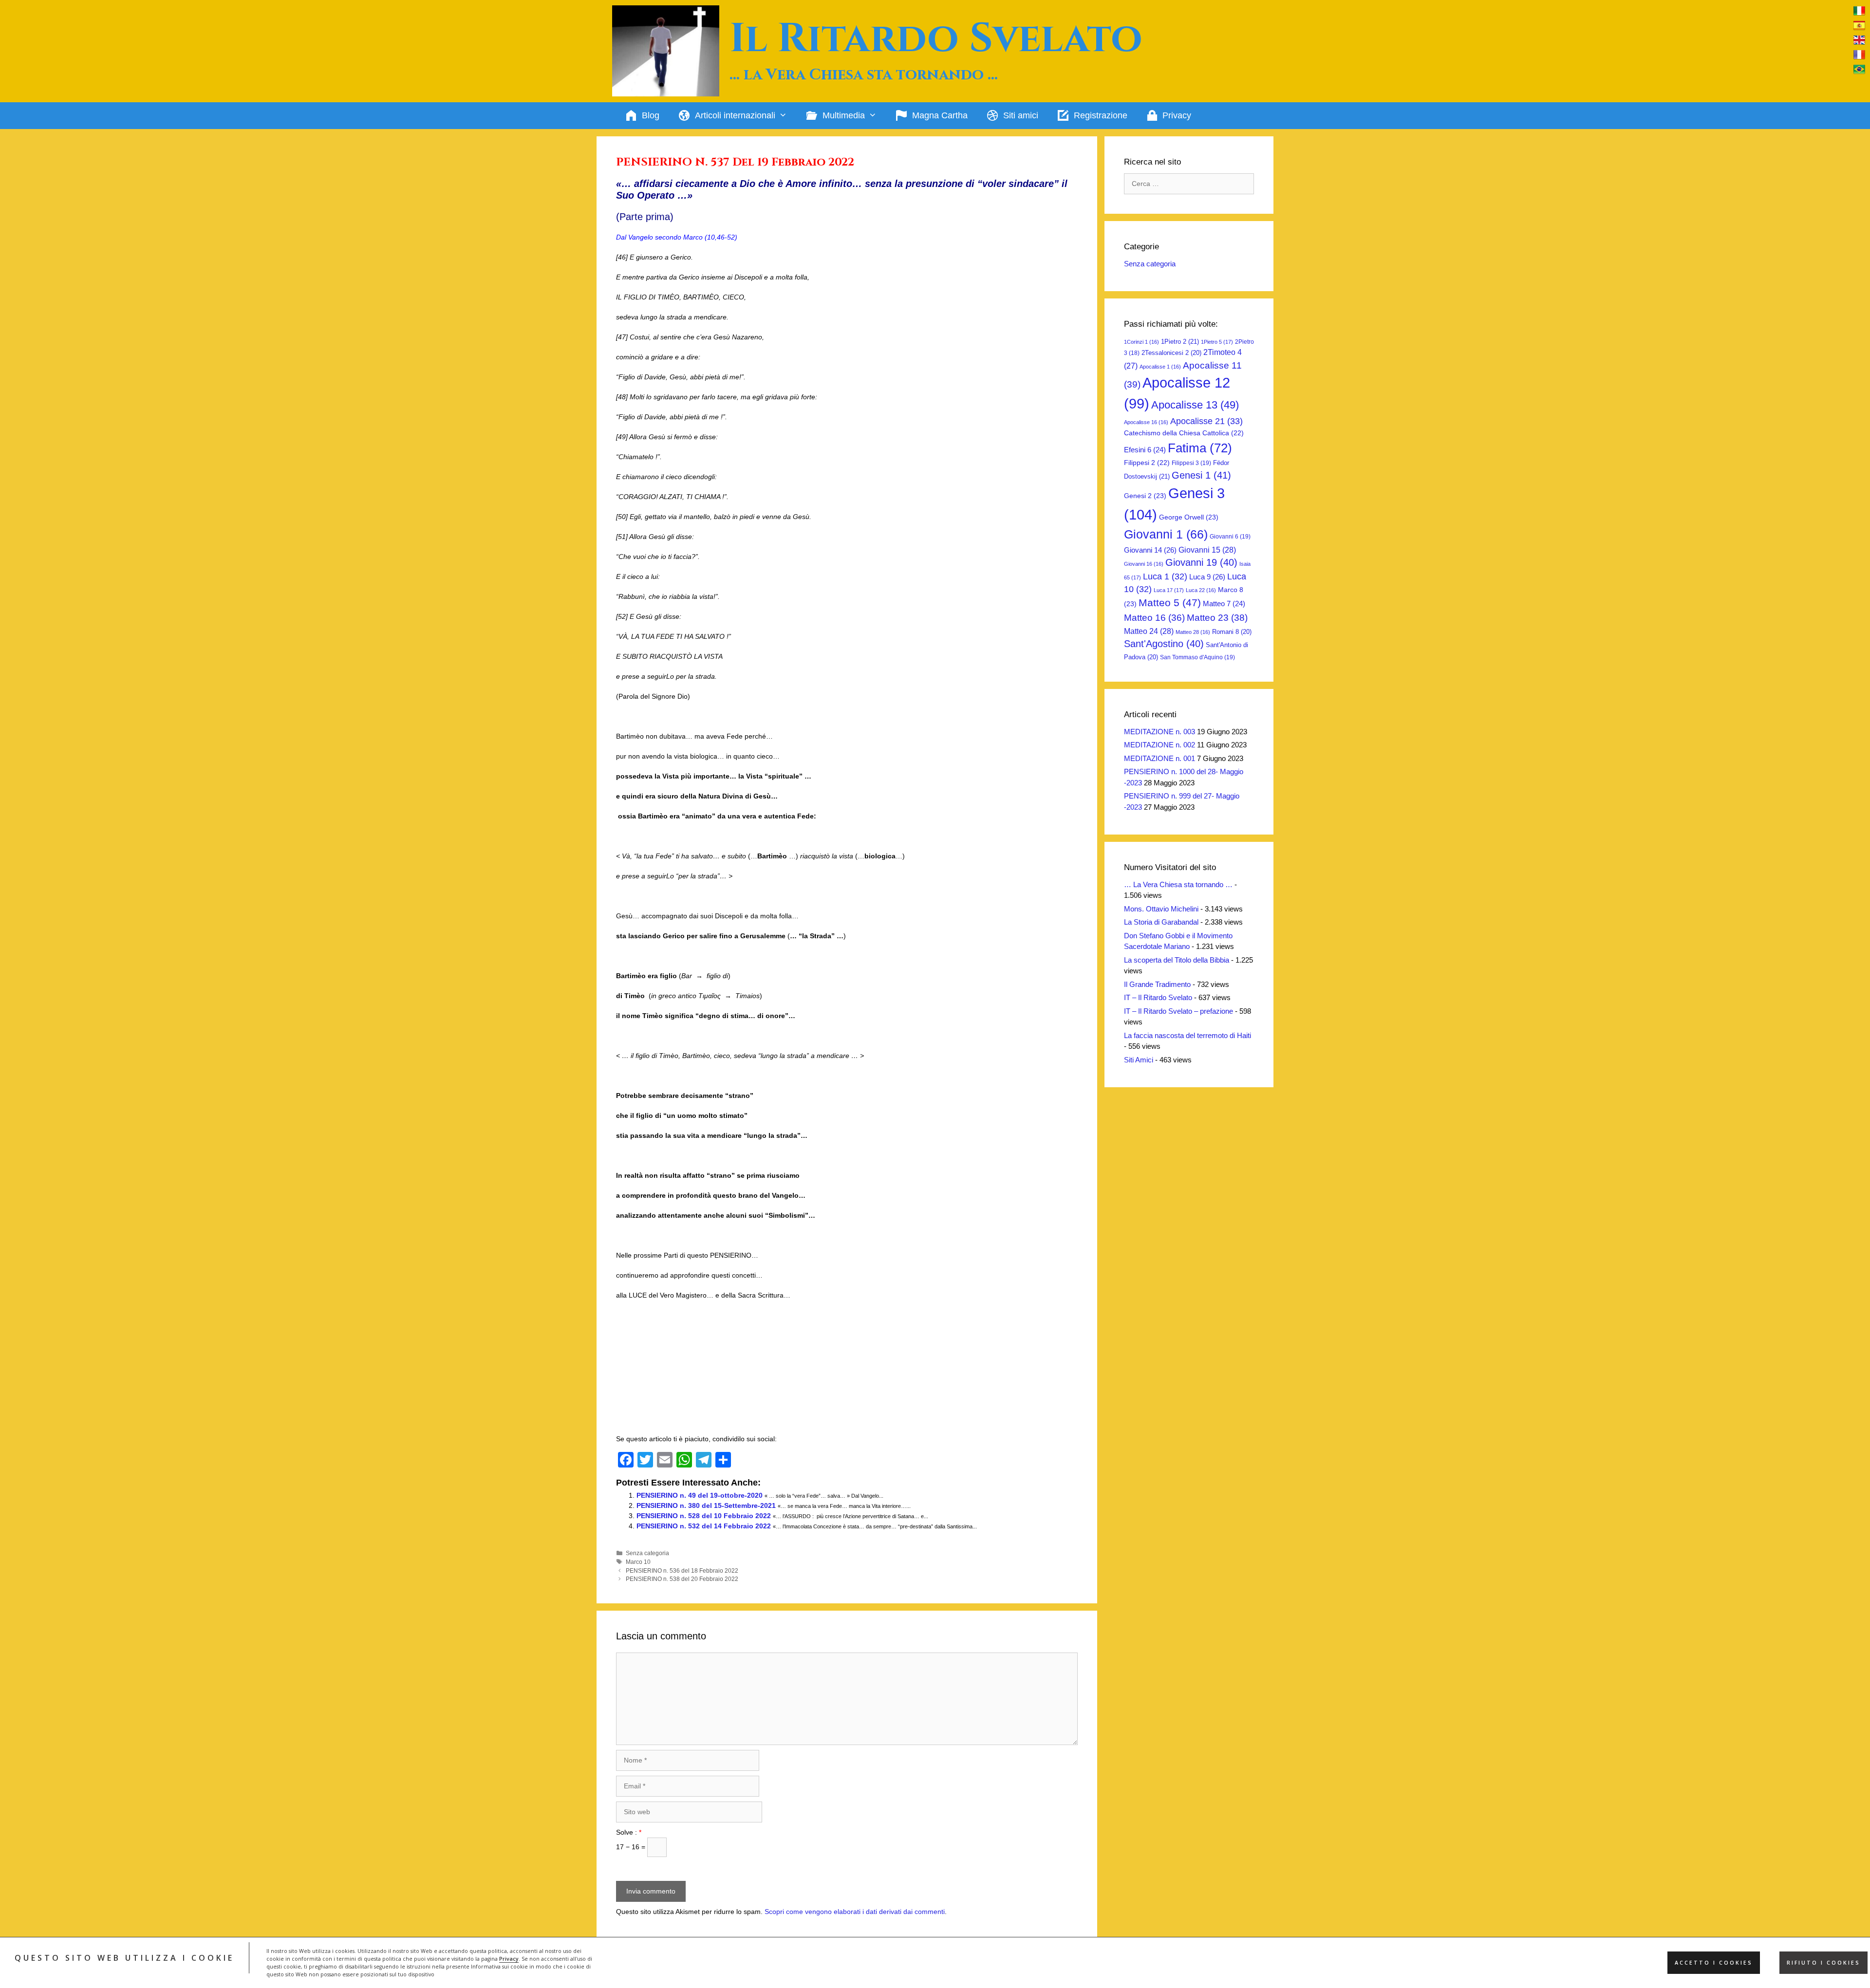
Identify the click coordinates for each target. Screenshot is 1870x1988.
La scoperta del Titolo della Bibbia (1177, 960)
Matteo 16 (1154, 618)
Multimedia (844, 115)
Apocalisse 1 (1160, 367)
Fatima (1200, 448)
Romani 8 (1232, 632)
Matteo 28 (1193, 632)
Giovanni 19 (1201, 562)
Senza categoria (647, 1553)
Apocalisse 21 (1206, 421)
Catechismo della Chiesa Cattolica (1184, 433)
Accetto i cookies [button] (1714, 1963)
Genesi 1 (1201, 475)
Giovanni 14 (1150, 550)
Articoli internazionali (735, 115)
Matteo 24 (1149, 631)
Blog (651, 115)
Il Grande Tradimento (1157, 984)
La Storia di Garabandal (1161, 922)
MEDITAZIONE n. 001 (1159, 758)
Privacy (509, 1959)
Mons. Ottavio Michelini (1161, 909)
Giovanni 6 (1230, 537)
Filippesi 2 (1147, 463)
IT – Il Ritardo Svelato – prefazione (1178, 1011)
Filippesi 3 (1191, 463)
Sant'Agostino (1164, 644)
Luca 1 (1165, 576)
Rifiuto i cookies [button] (1823, 1963)
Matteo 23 (1217, 618)
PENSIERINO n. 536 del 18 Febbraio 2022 (682, 1571)
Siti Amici (1139, 1060)
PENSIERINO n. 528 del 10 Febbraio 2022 (704, 1516)
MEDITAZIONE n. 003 (1159, 732)
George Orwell (1189, 517)
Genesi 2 (1145, 496)
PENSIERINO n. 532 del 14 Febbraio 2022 (704, 1526)
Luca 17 (1169, 590)
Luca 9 (1207, 577)
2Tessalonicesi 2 (1171, 353)
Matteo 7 (1224, 604)
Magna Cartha (940, 115)
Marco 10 (638, 1562)
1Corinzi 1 (1141, 342)
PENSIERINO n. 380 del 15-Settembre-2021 (706, 1505)
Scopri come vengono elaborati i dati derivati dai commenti (855, 1912)
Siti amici (1021, 115)
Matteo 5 (1170, 603)
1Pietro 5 (1217, 342)
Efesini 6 (1145, 450)
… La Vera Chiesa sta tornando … (1178, 884)
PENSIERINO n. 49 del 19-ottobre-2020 (700, 1495)
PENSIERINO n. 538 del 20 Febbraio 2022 (682, 1579)
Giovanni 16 (1144, 564)
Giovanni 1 (1166, 534)
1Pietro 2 (1180, 342)
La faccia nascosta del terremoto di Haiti (1187, 1035)
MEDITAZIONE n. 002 (1159, 745)
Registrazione (1101, 115)
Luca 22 (1201, 590)
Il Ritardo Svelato (936, 39)
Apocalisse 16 (1146, 422)
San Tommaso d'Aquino (1197, 657)
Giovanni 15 (1207, 550)
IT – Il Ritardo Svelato (1158, 997)
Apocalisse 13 (1195, 405)
